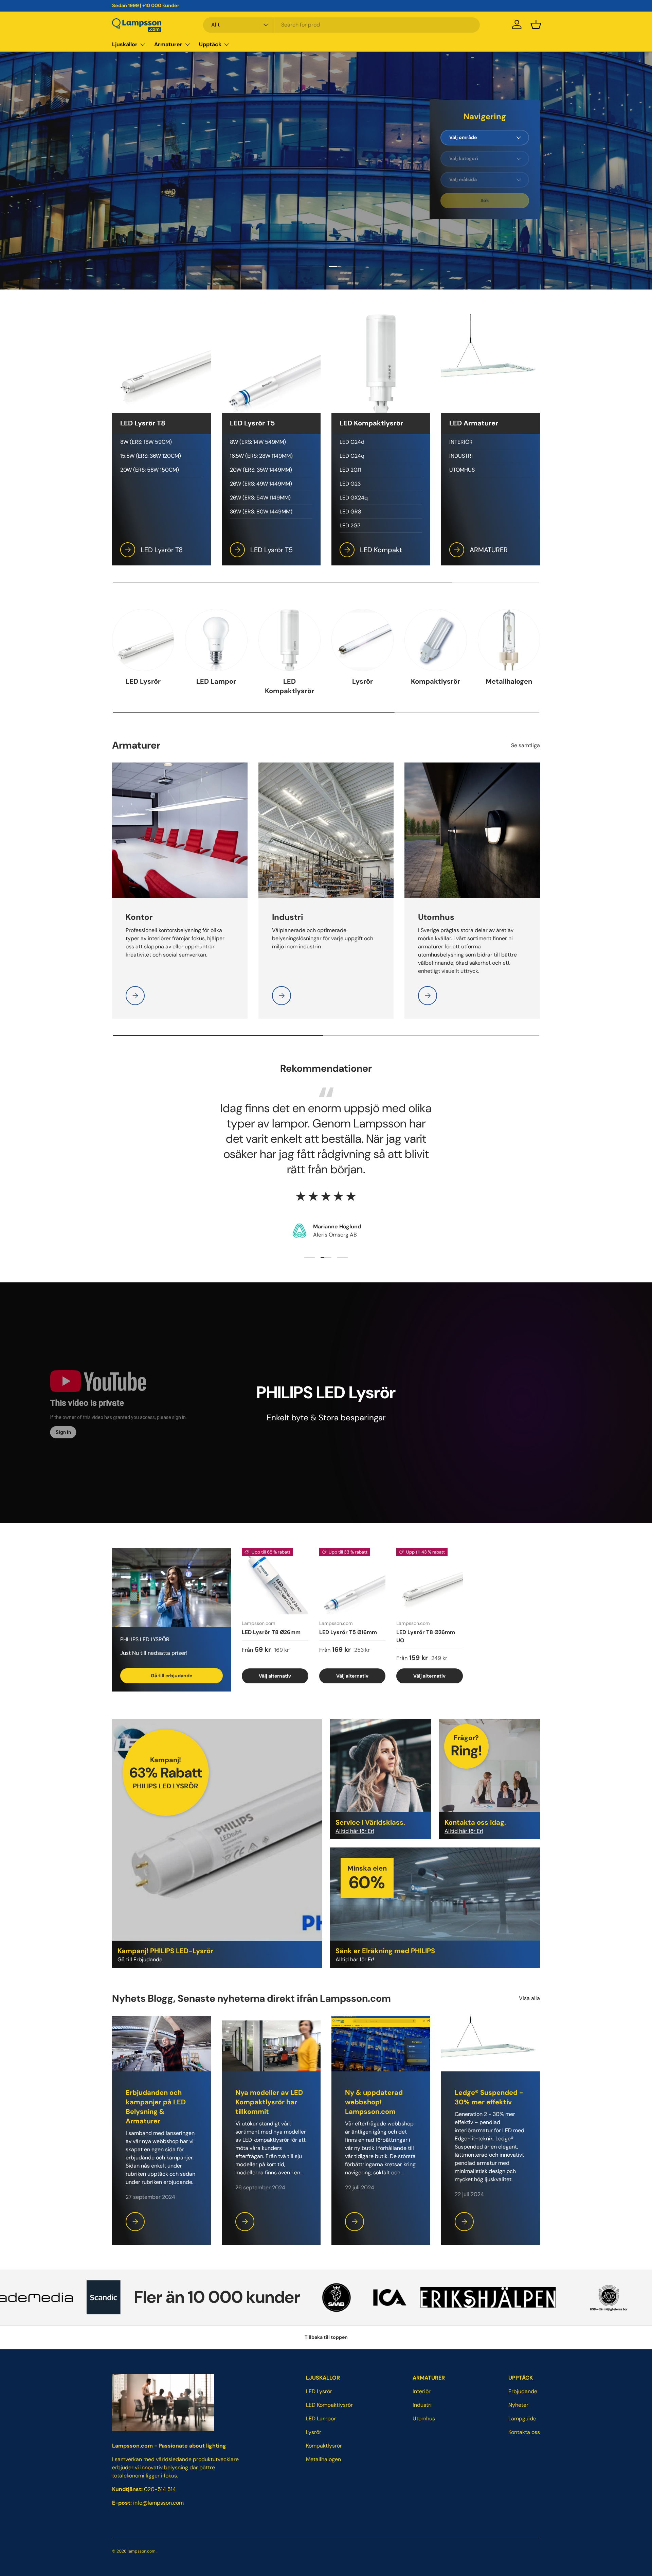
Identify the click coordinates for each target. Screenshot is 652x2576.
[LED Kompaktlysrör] (289, 640)
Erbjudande (523, 2391)
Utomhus (424, 2419)
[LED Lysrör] (143, 640)
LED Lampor (216, 681)
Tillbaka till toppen (326, 2337)
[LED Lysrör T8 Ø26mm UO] (430, 1581)
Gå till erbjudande (171, 1676)
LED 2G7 (350, 525)
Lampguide (522, 2419)
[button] (536, 24)
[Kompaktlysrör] (436, 640)
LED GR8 (350, 512)
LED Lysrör (143, 681)
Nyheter (518, 2405)
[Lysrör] (363, 640)
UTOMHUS (462, 470)
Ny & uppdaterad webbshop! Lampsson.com (374, 2102)
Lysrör (363, 681)
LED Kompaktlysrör (289, 686)
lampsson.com (142, 2551)
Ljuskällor (125, 44)
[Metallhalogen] (509, 640)
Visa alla (529, 1998)
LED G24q (352, 456)
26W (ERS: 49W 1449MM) (261, 484)
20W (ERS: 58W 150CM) (150, 470)
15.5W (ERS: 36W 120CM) (151, 456)
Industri (422, 2405)
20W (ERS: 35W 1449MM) (261, 470)
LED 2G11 (350, 470)
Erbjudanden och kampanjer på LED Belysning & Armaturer (156, 2107)
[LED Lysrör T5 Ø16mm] (352, 1581)
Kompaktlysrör (436, 681)
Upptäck (210, 44)
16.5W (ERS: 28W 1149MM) (261, 456)
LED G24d (352, 442)
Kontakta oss (524, 2432)
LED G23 (350, 484)
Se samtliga (526, 745)
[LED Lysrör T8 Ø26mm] (275, 1581)
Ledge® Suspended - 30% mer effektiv (489, 2097)
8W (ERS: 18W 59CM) (146, 442)
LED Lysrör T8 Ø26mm (271, 1632)
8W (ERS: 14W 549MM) (258, 442)
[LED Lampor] (216, 640)
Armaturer (168, 44)
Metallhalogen (509, 681)
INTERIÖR (461, 442)
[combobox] (341, 25)
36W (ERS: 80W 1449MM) (261, 512)
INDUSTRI (461, 456)
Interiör (422, 2391)
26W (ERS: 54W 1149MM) (260, 498)
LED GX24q (354, 498)
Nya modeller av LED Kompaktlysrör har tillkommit (269, 2102)
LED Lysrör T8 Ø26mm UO (426, 1636)
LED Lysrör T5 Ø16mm (348, 1632)
